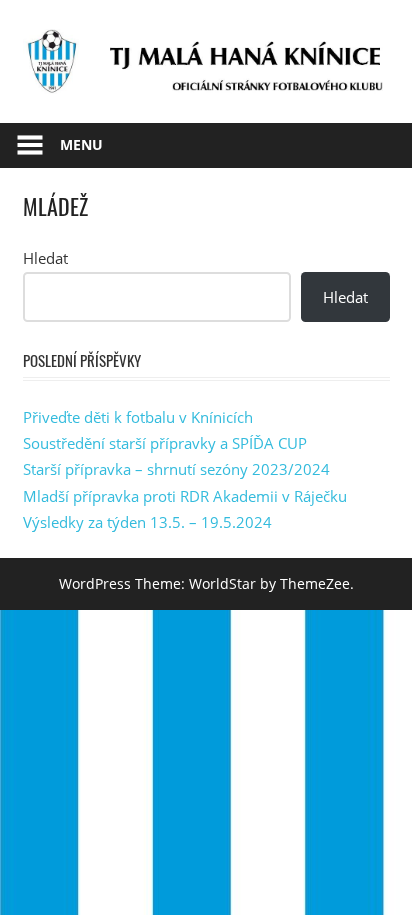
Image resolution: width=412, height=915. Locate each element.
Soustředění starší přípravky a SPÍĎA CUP (165, 443)
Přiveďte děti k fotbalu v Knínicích (138, 417)
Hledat (45, 258)
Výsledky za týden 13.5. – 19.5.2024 (147, 522)
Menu (81, 144)
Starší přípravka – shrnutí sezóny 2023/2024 (176, 469)
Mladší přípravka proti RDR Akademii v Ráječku (185, 496)
